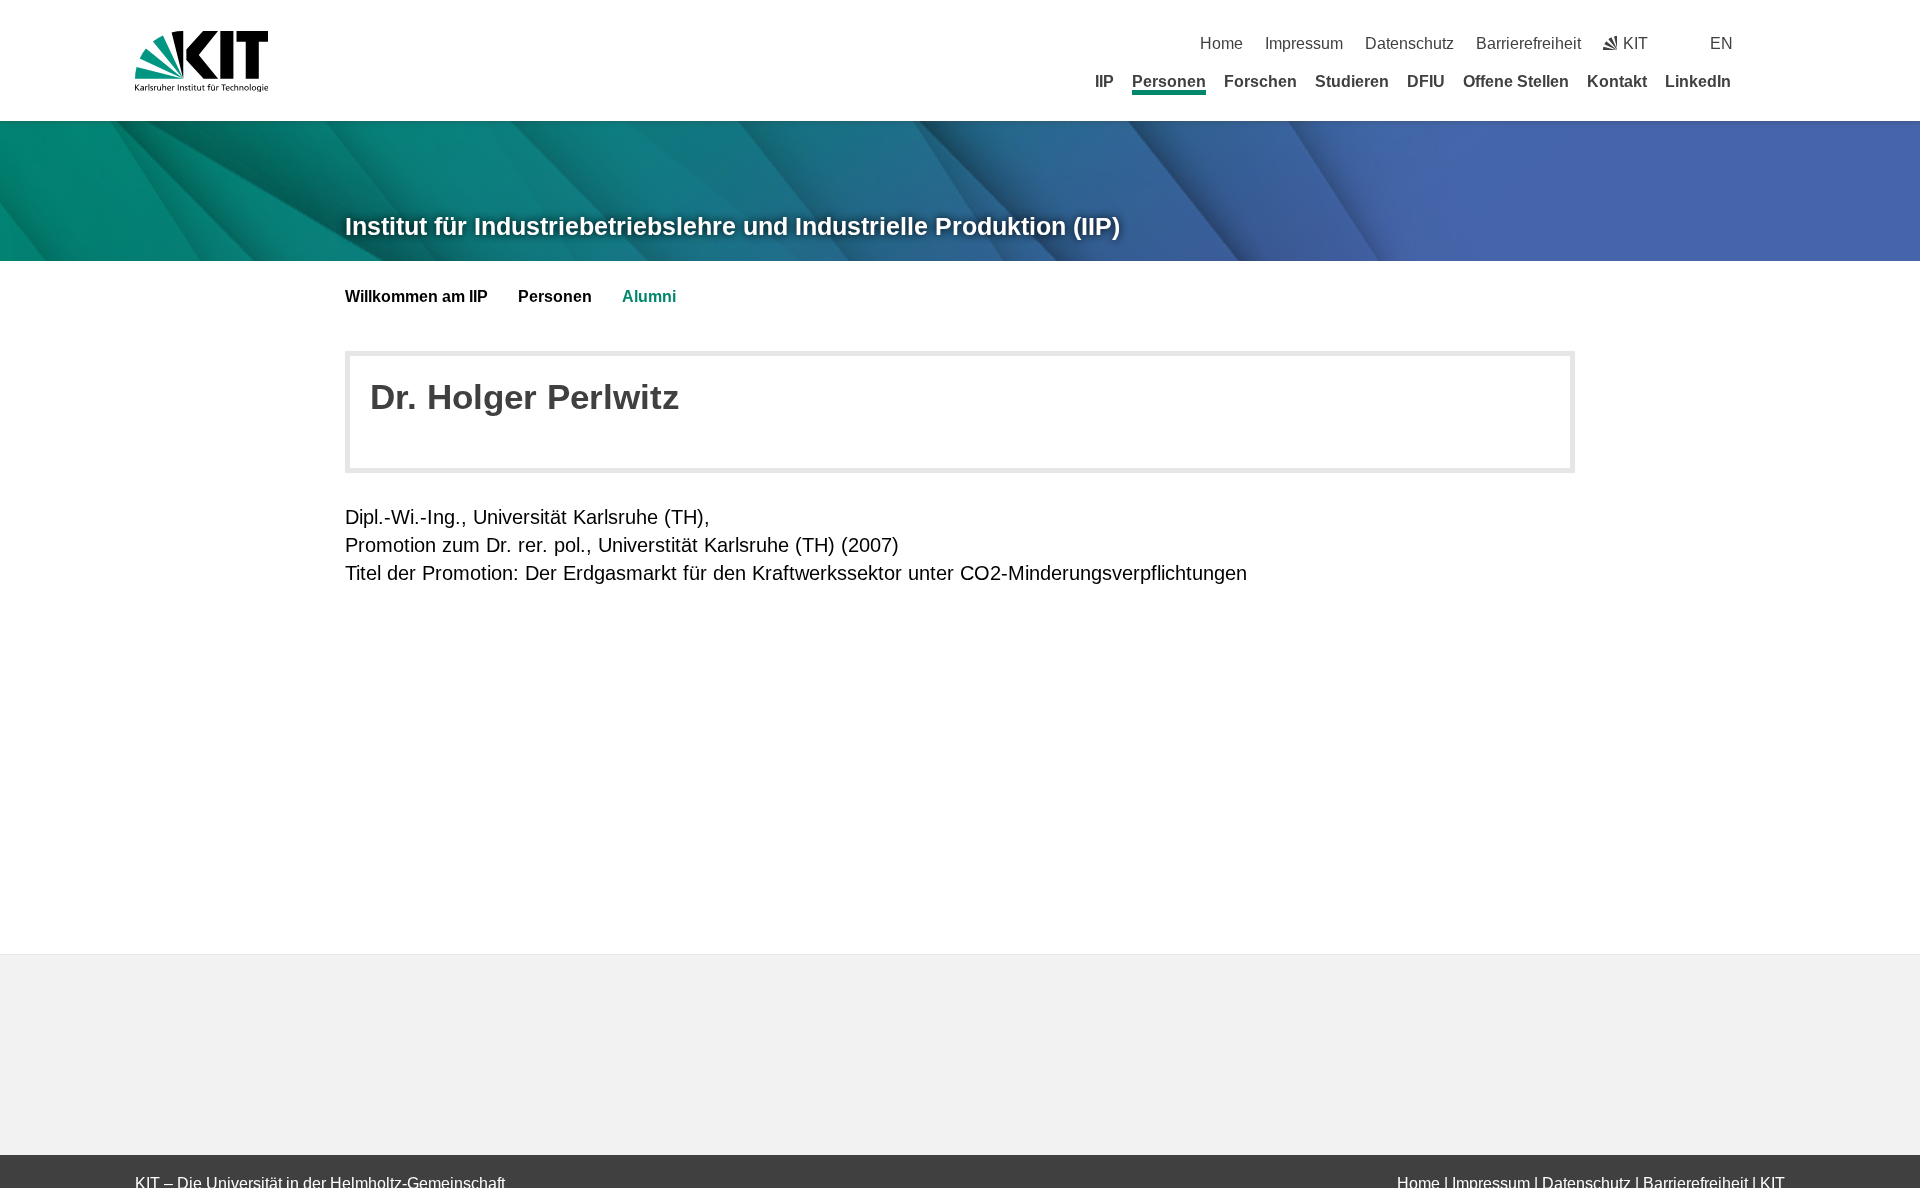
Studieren (1352, 81)
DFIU (1426, 81)
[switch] (1777, 43)
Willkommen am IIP (416, 296)
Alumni (649, 296)
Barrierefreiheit (1528, 43)
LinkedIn (1698, 81)
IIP (1104, 81)
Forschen (1260, 81)
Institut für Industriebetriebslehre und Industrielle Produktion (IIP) (732, 226)
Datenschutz (1409, 43)
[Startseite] (1778, 81)
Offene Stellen (1516, 81)
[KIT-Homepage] (201, 61)
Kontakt (1617, 81)
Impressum (1304, 43)
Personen (1169, 81)
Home (1221, 43)
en (1721, 43)
